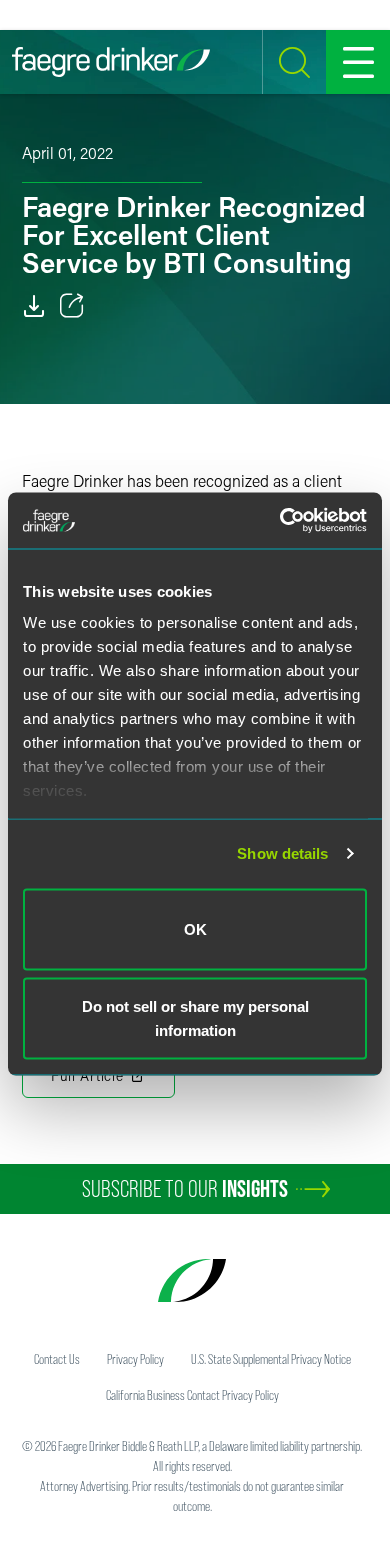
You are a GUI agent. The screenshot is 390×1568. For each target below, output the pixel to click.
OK (195, 928)
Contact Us (57, 1359)
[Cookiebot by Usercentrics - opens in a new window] (280, 521)
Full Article (87, 1075)
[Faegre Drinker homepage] (111, 62)
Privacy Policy (135, 1359)
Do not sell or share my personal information (195, 1018)
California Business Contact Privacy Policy (192, 1395)
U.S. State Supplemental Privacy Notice (271, 1359)
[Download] (34, 306)
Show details (282, 853)
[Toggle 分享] (72, 306)
